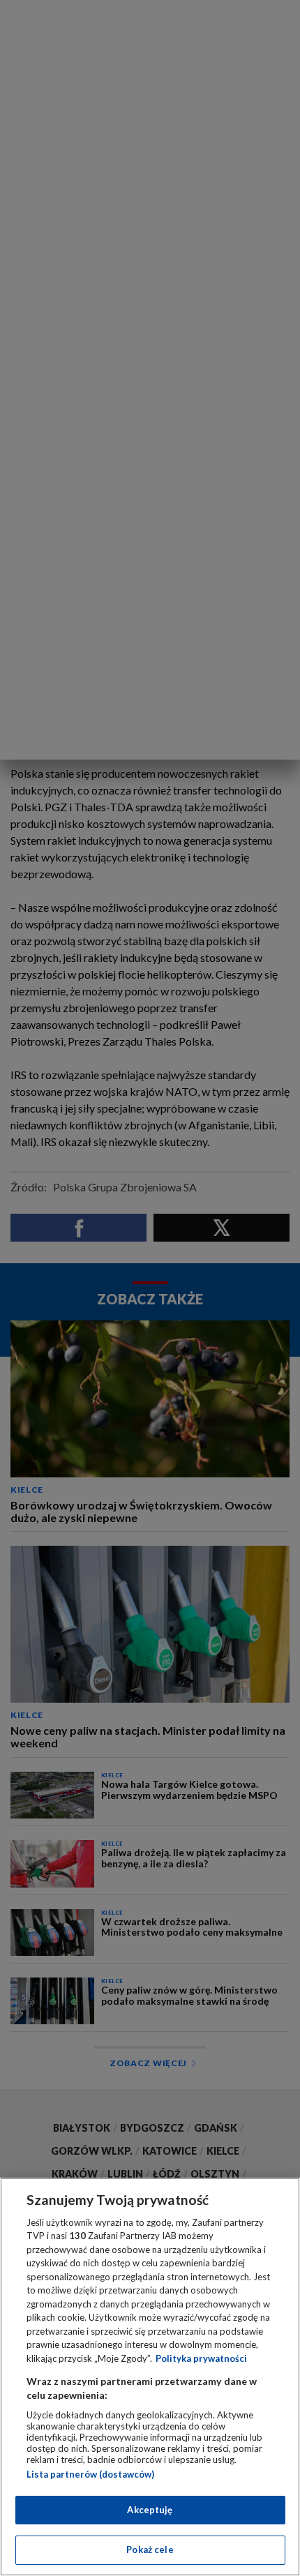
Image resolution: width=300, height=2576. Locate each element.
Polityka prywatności (201, 2358)
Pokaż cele (150, 2549)
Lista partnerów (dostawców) (90, 2474)
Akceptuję (150, 2510)
